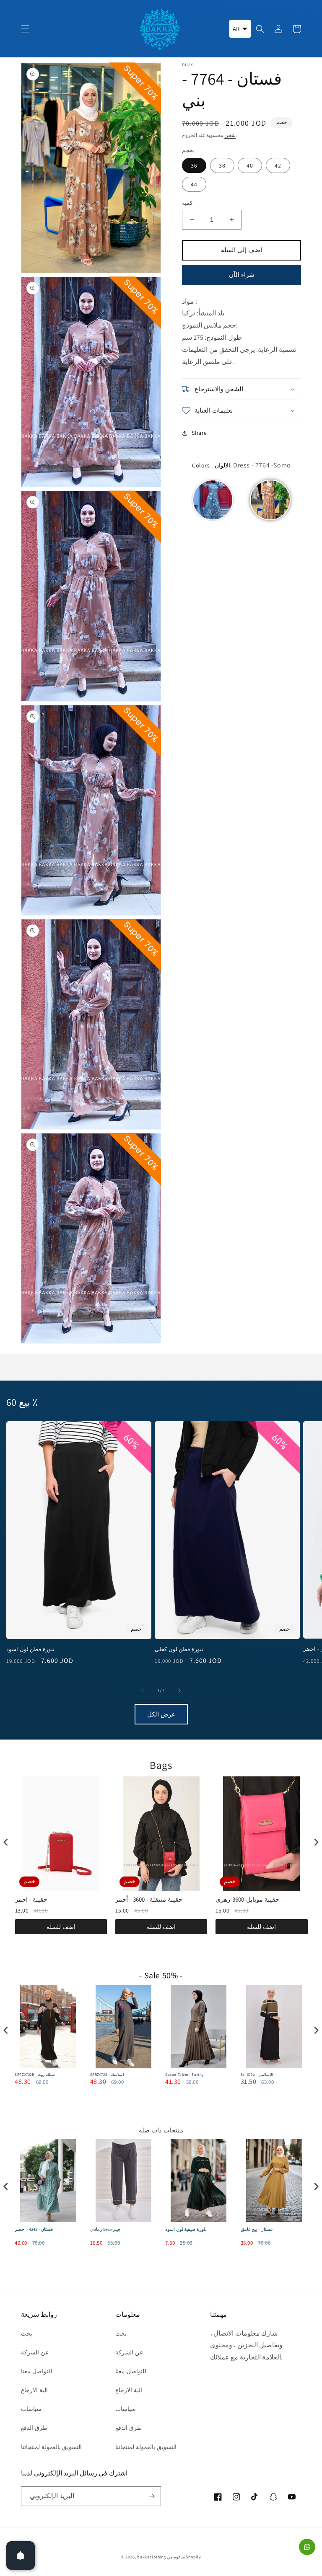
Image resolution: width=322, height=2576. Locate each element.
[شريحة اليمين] (179, 1691)
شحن (230, 135)
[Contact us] (307, 2547)
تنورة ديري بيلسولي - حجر (262, 2075)
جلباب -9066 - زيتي (258, 2229)
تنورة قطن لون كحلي (179, 1649)
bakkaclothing (151, 2557)
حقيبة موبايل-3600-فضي (247, 1899)
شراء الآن (242, 275)
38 (222, 165)
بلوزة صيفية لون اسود (111, 2229)
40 (250, 165)
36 (194, 165)
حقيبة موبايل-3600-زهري (147, 1899)
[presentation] (6, 1842)
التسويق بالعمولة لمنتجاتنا (51, 2447)
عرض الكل (161, 1714)
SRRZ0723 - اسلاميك (32, 2075)
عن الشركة (35, 2352)
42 (278, 165)
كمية (187, 203)
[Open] (21, 2555)
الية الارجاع (34, 2390)
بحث (27, 2333)
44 (194, 184)
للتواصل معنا (36, 2371)
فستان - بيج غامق (182, 2229)
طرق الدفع (34, 2428)
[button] (25, 29)
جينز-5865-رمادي (30, 2229)
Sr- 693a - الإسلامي (182, 2075)
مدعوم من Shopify (184, 2557)
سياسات (31, 2409)
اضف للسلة (61, 1927)
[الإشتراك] (151, 2496)
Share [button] (199, 433)
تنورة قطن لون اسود (30, 1649)
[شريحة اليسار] (143, 1691)
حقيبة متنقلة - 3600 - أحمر (49, 1899)
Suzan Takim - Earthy (109, 2075)
